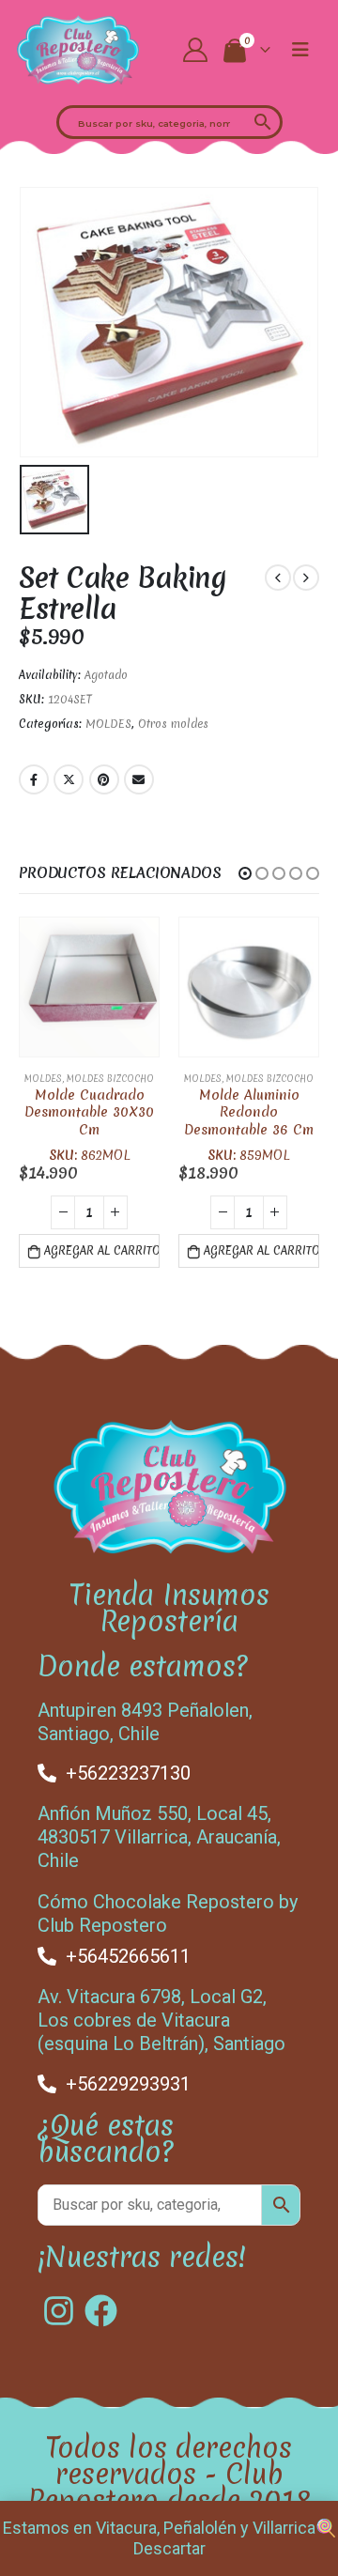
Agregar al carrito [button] (102, 1251)
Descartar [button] (169, 2548)
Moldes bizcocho (110, 1079)
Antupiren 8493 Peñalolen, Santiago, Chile (145, 1722)
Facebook (34, 779)
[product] (89, 987)
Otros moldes (173, 724)
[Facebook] (101, 2311)
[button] (245, 873)
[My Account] (196, 50)
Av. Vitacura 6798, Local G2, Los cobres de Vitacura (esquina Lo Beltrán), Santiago (161, 2020)
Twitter (69, 779)
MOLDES (108, 724)
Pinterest (104, 779)
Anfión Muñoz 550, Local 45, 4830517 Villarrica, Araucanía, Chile (159, 1837)
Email (139, 779)
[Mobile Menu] (300, 50)
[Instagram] (59, 2311)
